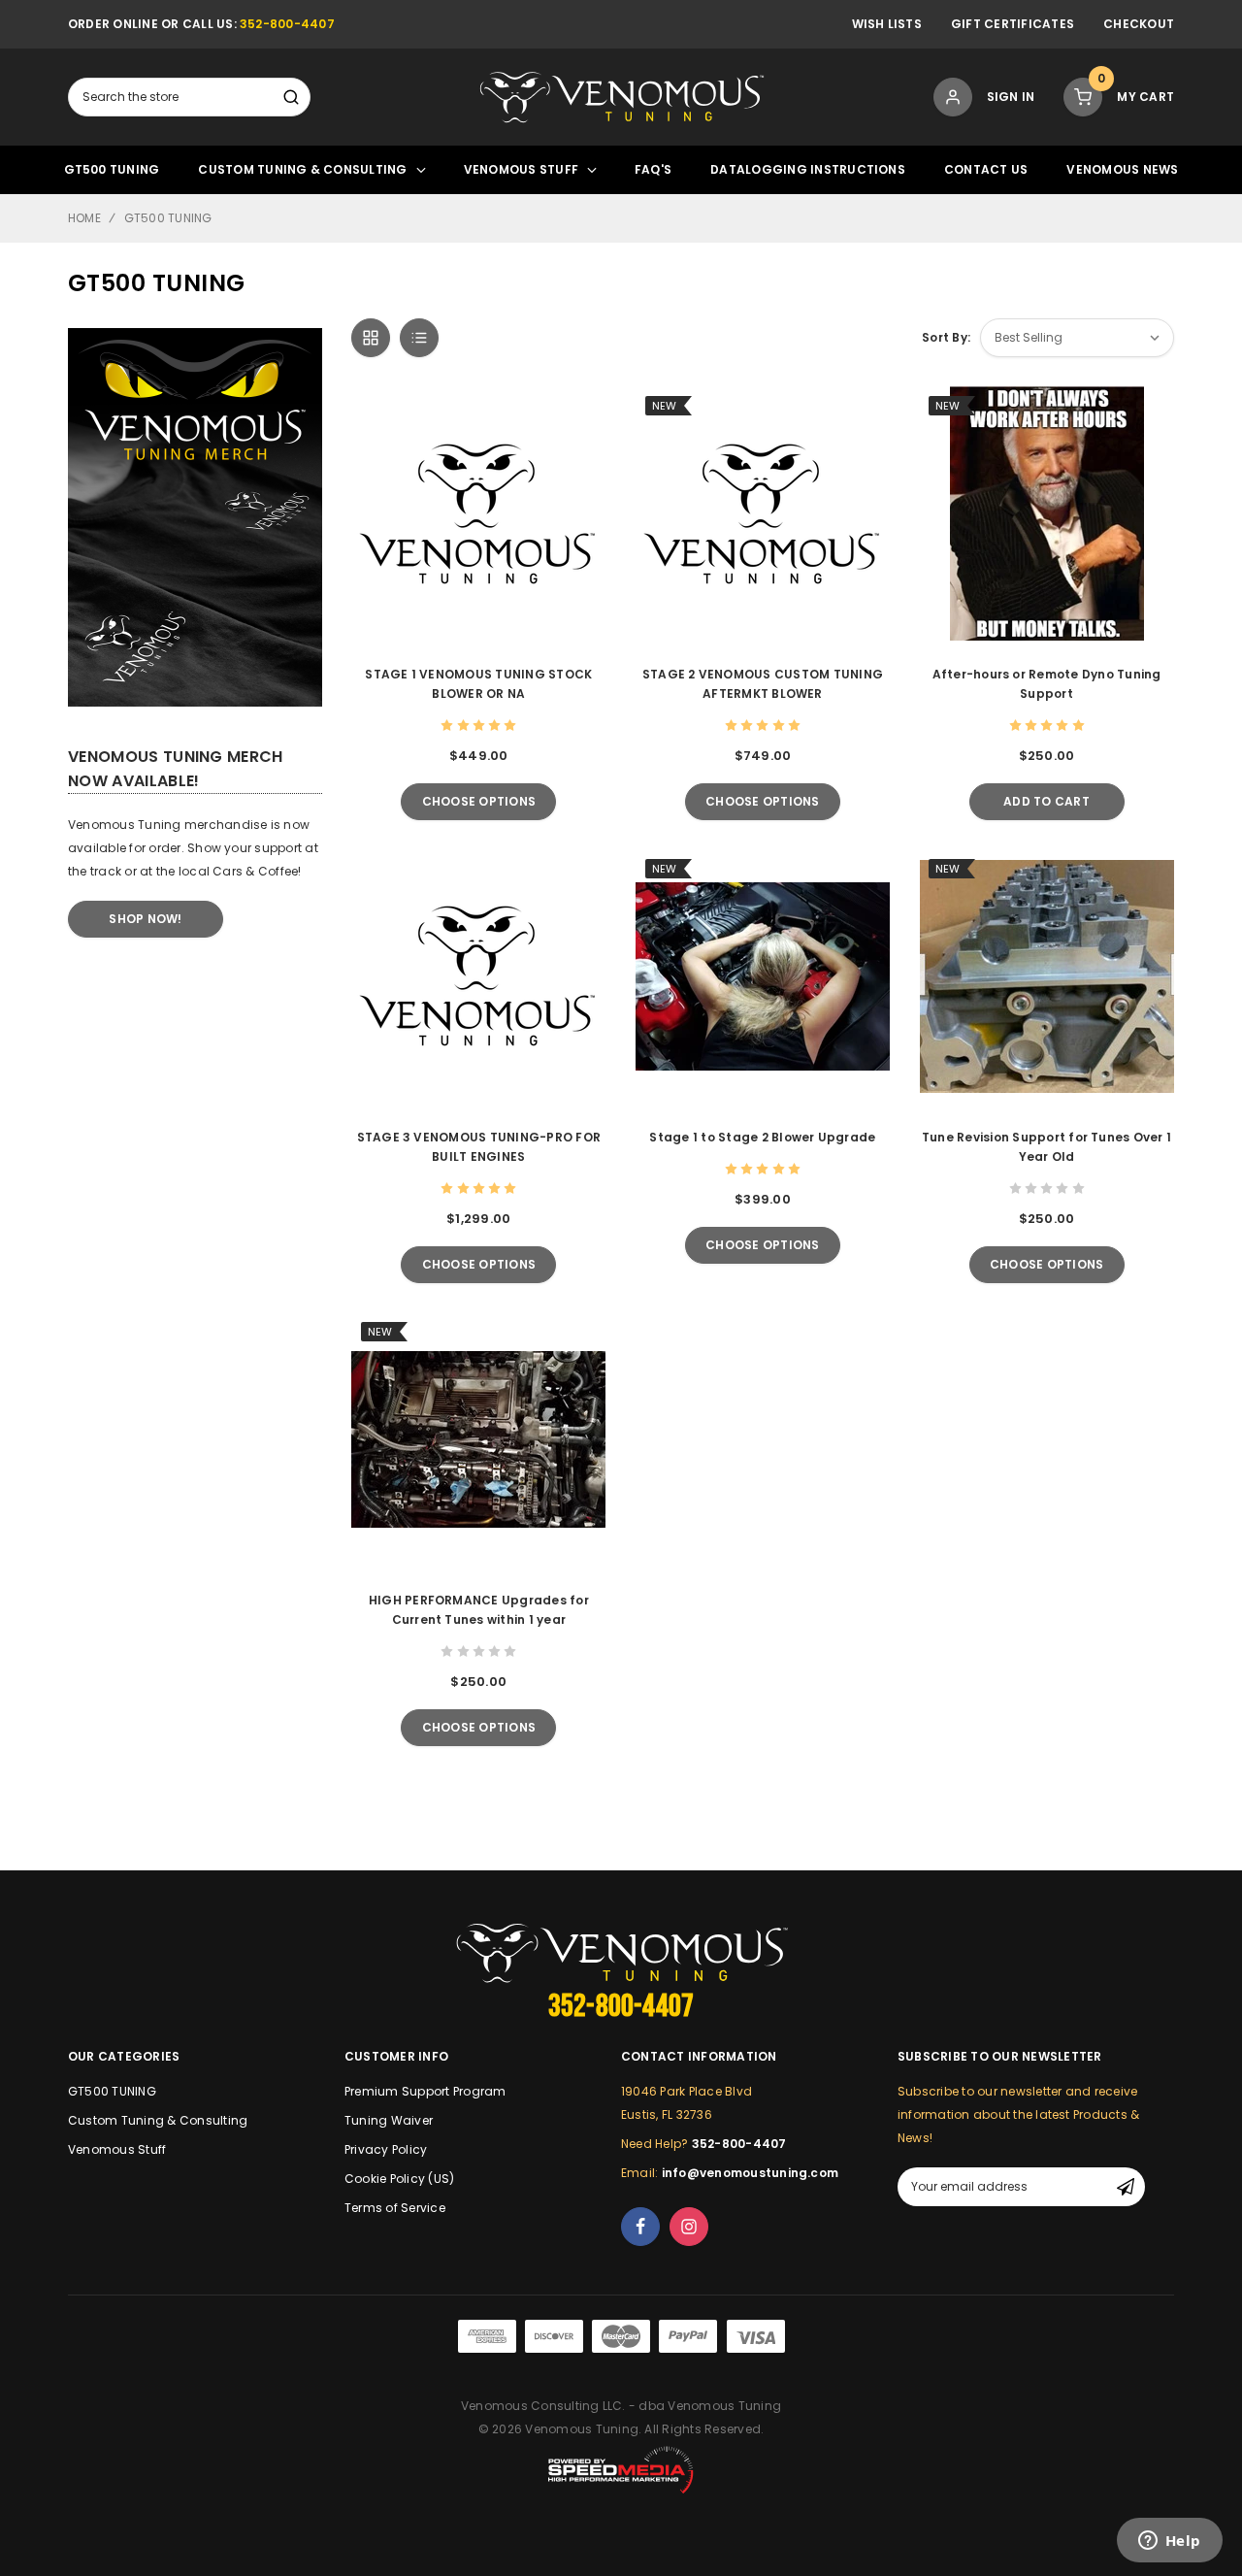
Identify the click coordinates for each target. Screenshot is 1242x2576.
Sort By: (946, 337)
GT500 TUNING (112, 169)
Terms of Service (395, 2208)
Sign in (1011, 97)
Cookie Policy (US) (399, 2179)
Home (84, 218)
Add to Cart (1046, 801)
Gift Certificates (1013, 24)
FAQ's (653, 169)
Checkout (1139, 24)
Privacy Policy (386, 2149)
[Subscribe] (1126, 2187)
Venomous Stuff (521, 169)
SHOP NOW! (145, 919)
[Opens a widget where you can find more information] (1169, 2542)
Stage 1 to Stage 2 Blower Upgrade (762, 1137)
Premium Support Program (425, 2091)
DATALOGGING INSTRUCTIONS (808, 169)
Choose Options (479, 801)
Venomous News (1122, 169)
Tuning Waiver (389, 2120)
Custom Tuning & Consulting (302, 169)
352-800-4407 (287, 24)
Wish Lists (887, 24)
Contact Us (986, 169)
